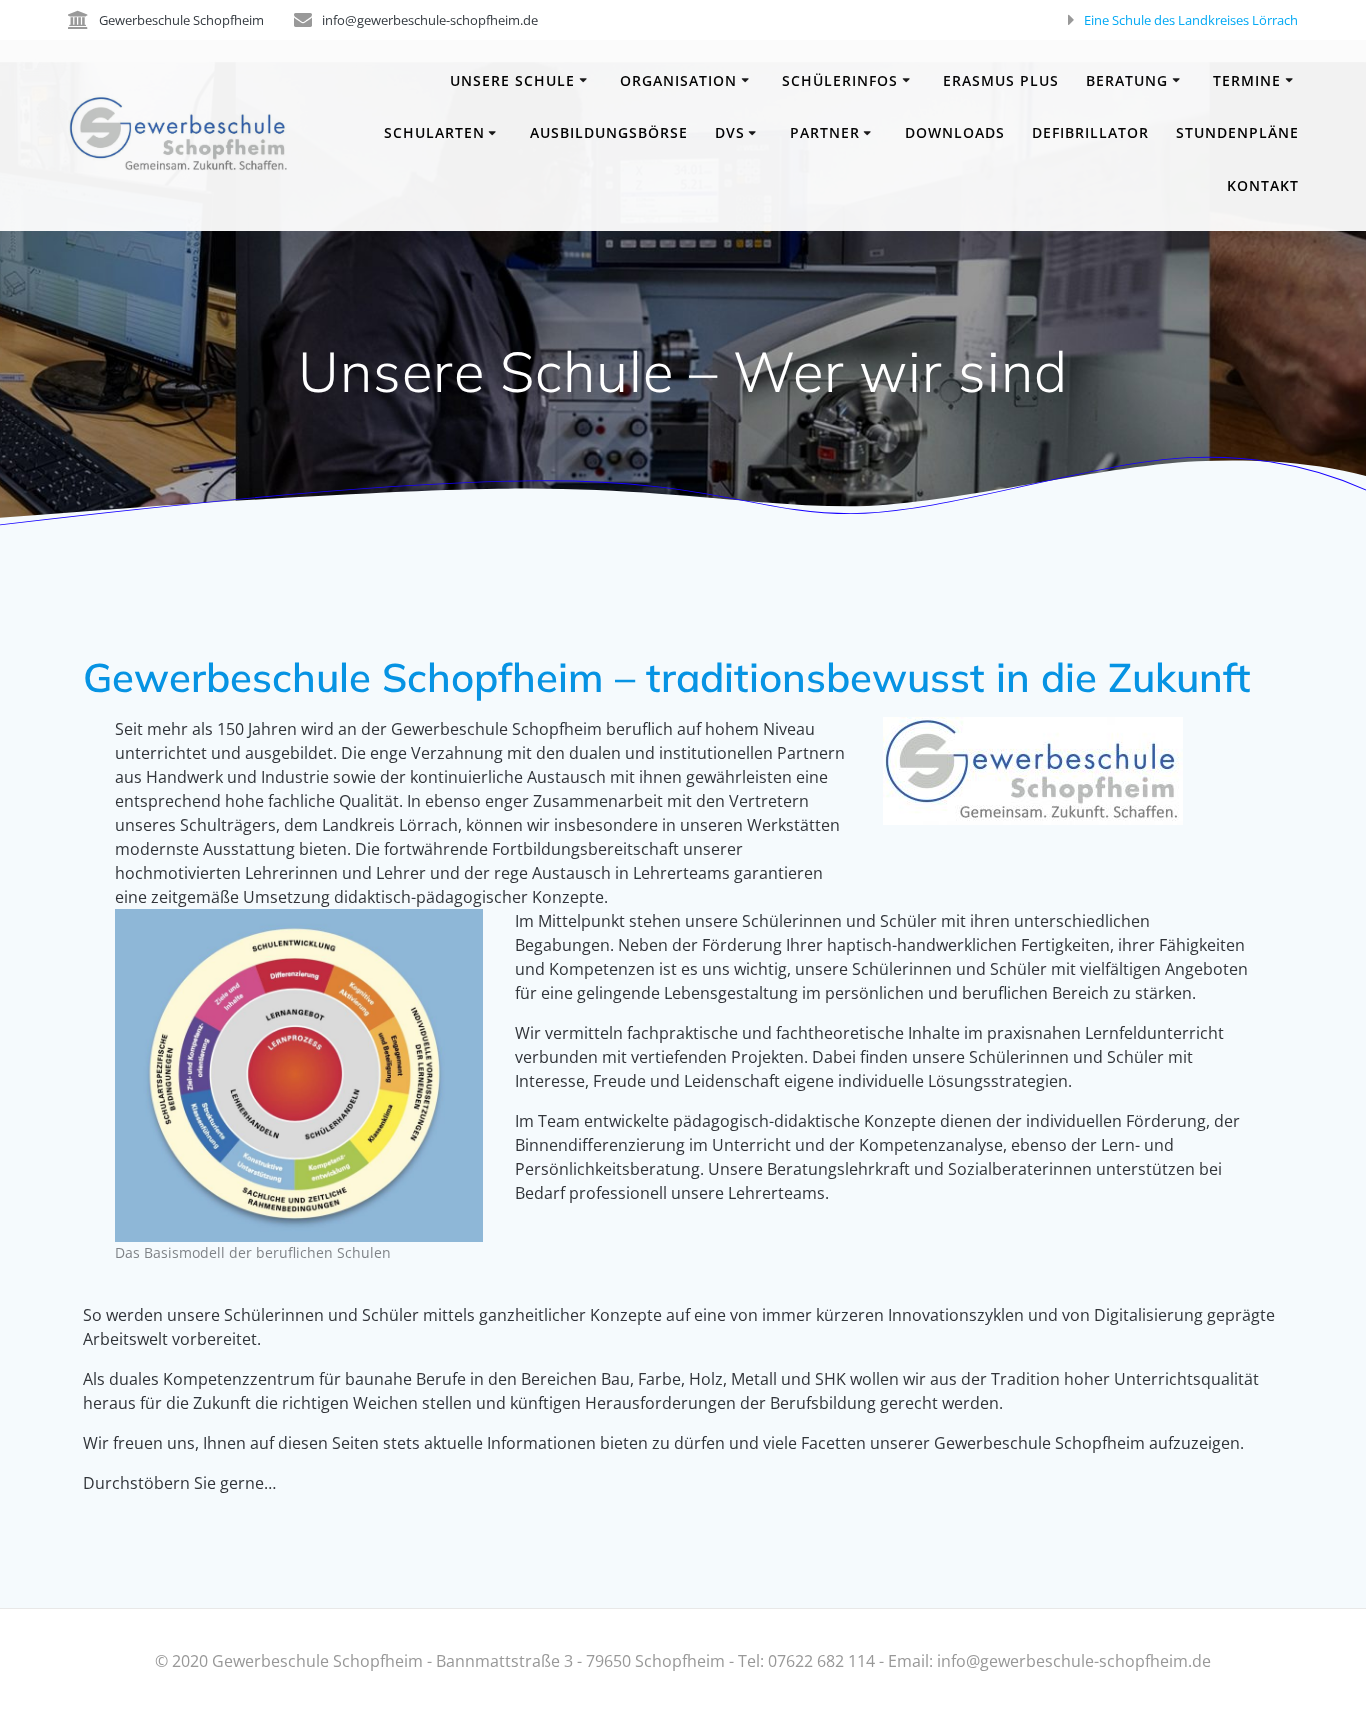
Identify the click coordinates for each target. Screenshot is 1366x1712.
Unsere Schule (512, 80)
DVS (730, 132)
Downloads (955, 132)
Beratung (1127, 80)
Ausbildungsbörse (609, 132)
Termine (1247, 80)
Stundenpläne (1237, 132)
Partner (825, 132)
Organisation (678, 80)
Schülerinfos (840, 80)
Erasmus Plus (1001, 80)
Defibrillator (1090, 132)
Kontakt (1263, 185)
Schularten (434, 132)
